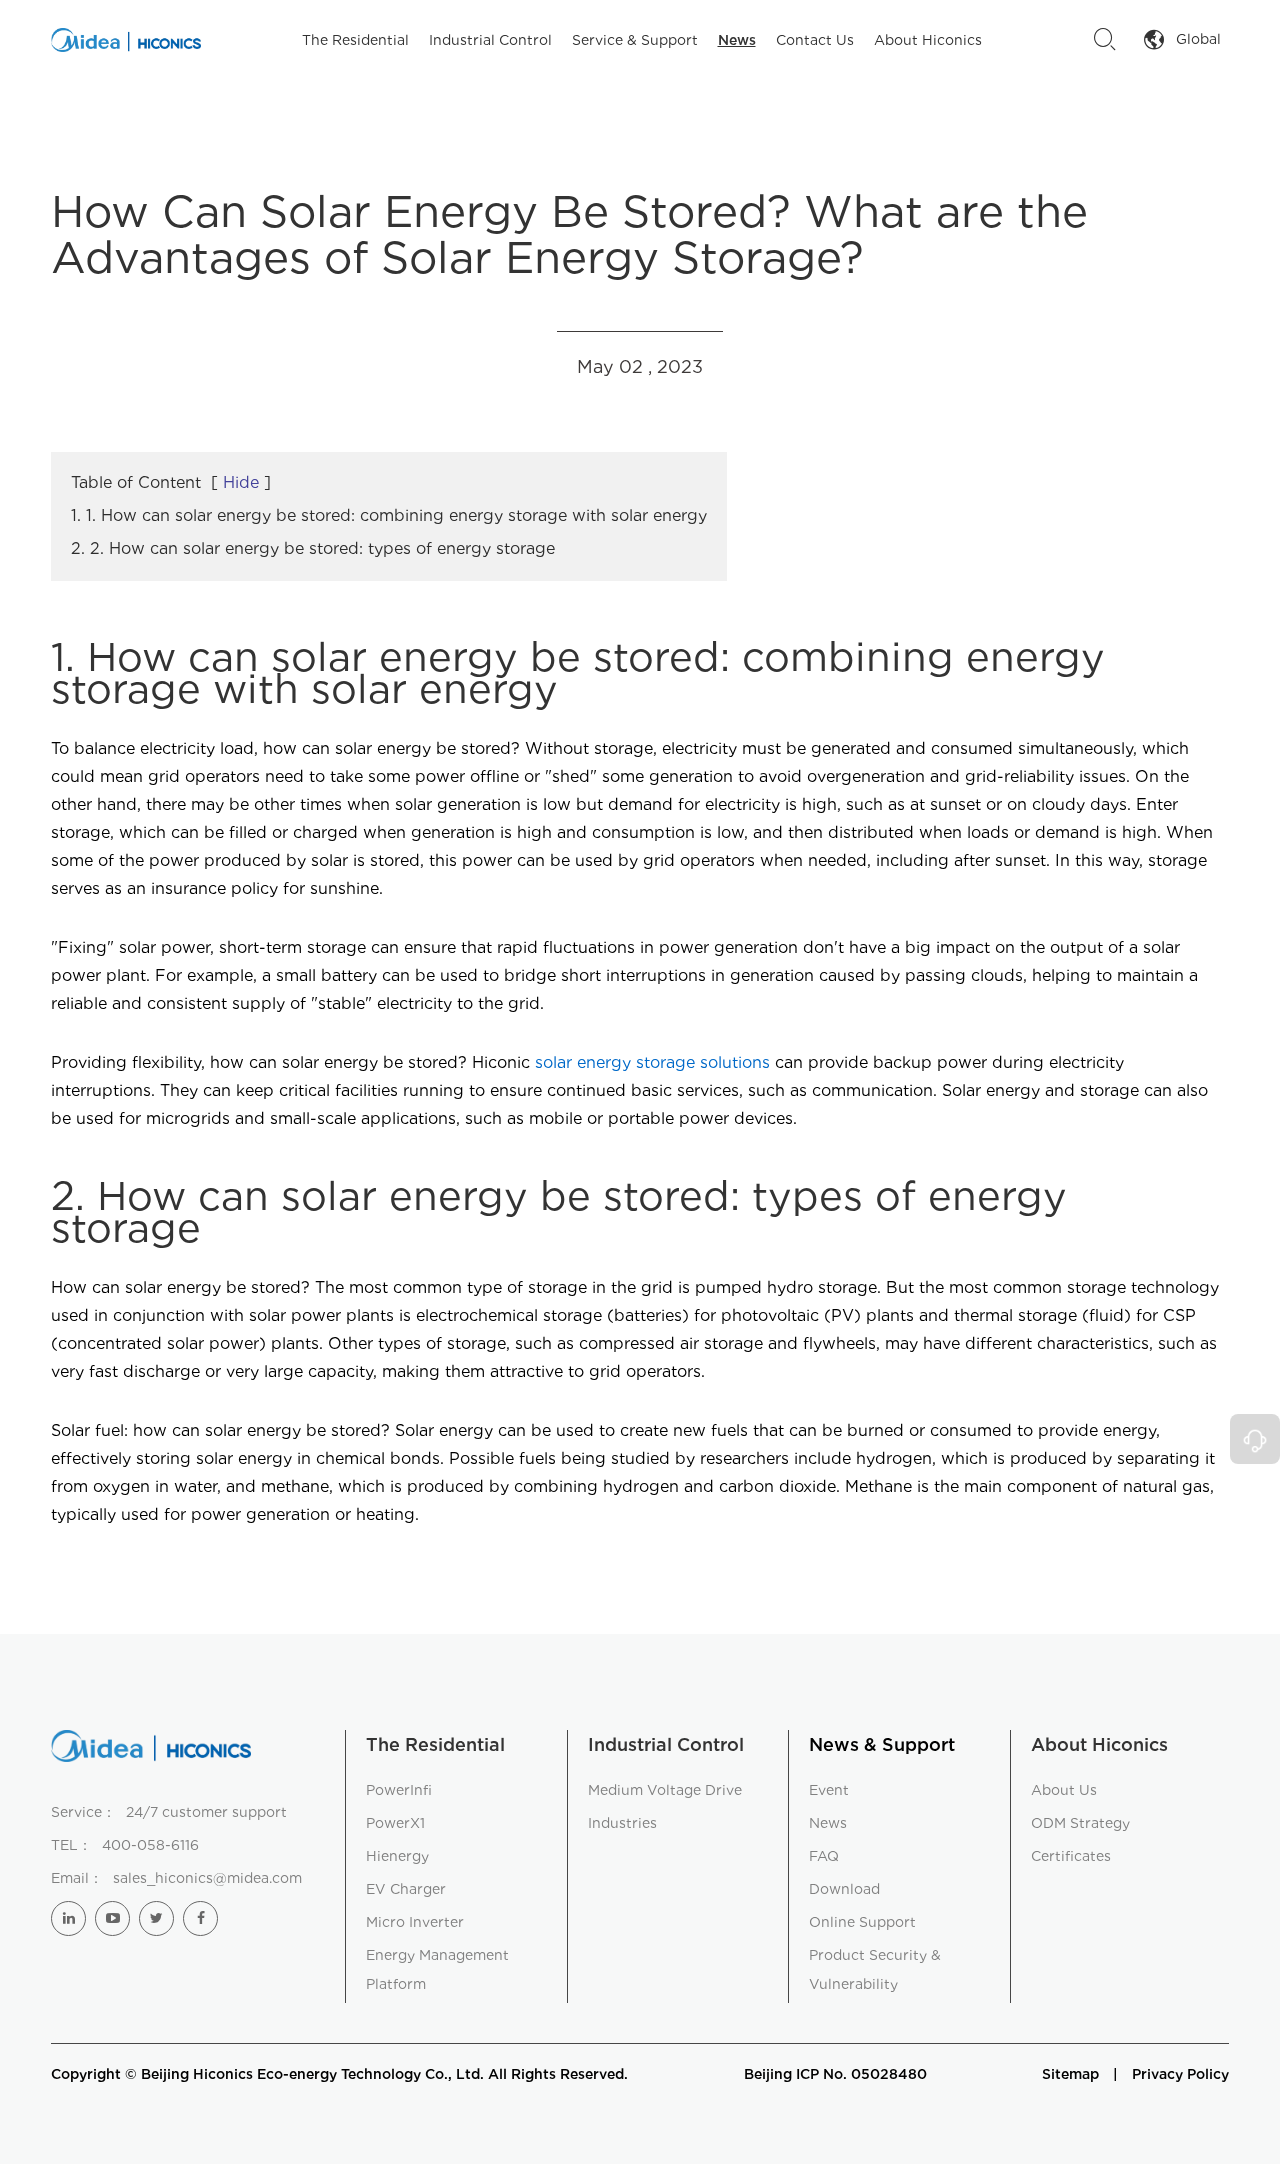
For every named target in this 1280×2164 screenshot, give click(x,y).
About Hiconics (928, 40)
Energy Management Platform (437, 1969)
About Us (1064, 1790)
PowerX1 (395, 1823)
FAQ (824, 1856)
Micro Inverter (415, 1922)
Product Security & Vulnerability (875, 1969)
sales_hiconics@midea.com (207, 1878)
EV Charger (406, 1889)
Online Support (862, 1922)
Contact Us (815, 40)
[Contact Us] (1255, 1439)
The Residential (355, 40)
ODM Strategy (1080, 1823)
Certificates (1071, 1856)
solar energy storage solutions (652, 1062)
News (737, 40)
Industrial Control (490, 40)
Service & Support (635, 40)
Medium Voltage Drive (665, 1790)
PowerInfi (399, 1790)
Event (829, 1790)
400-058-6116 (150, 1845)
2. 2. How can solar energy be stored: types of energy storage (313, 548)
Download (844, 1889)
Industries (622, 1823)
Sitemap (1070, 2074)
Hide (241, 482)
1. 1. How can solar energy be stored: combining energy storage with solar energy (389, 515)
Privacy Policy (1180, 2074)
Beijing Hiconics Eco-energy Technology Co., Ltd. (312, 2074)
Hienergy (397, 1856)
